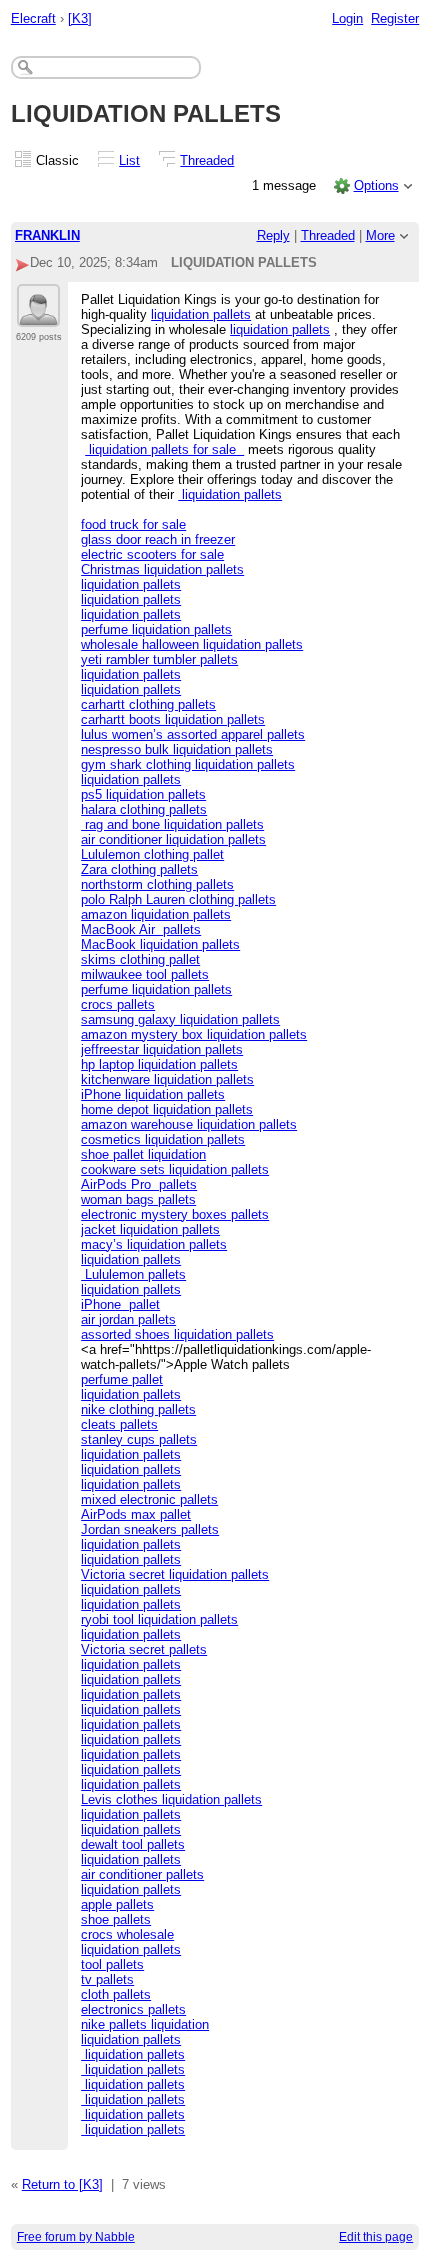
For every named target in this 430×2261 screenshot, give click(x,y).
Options (376, 185)
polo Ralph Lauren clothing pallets (178, 899)
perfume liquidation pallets (156, 629)
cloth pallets (116, 1994)
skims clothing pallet (140, 959)
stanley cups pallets (139, 1439)
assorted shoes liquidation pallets (177, 1334)
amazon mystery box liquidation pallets (194, 1034)
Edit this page (376, 2237)
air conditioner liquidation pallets (173, 839)
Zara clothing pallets (139, 869)
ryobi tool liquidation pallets (159, 1619)
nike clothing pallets (138, 1409)
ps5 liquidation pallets (143, 794)
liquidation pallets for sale (164, 449)
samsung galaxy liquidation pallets (180, 1019)
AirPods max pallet (136, 1514)
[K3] (80, 18)
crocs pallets (118, 1004)
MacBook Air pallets (141, 929)
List (129, 160)
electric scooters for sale (152, 554)
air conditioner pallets (142, 1874)
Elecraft (33, 18)
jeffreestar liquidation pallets (162, 1049)
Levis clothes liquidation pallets (171, 1799)
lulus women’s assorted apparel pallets (193, 734)
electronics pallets (133, 2009)
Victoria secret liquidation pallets (175, 1574)
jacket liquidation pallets (150, 1229)
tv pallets (107, 1979)
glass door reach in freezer (158, 539)
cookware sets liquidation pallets (175, 1169)
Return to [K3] (62, 2184)
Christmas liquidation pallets (162, 569)
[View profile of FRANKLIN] (38, 315)
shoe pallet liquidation (143, 1154)
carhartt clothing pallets (148, 704)
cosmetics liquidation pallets (163, 1139)
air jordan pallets (128, 1319)
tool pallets (112, 1964)
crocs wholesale (127, 1934)
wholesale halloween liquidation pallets (192, 644)
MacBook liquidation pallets (160, 944)
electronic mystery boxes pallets (175, 1214)
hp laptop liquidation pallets (159, 1064)
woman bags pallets (138, 1199)
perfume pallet (122, 1379)
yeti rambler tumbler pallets (159, 659)
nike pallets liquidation (145, 2024)
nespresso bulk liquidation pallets (177, 749)
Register (395, 18)
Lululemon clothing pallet (152, 854)
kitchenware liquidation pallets (167, 1079)
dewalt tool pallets (133, 1844)
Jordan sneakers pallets (150, 1529)
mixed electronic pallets (149, 1499)
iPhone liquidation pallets (153, 1094)
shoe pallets (116, 1919)
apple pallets (117, 1904)
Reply (273, 235)
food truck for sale (133, 524)
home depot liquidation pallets (167, 1109)
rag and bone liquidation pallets (172, 824)
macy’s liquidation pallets (154, 1244)
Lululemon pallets (133, 1274)
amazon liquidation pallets (156, 914)
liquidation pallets (201, 314)
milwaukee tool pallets (145, 974)
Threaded (207, 160)
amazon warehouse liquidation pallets (189, 1124)
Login (347, 18)
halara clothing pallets (144, 809)
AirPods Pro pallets (139, 1184)
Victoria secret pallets (144, 1649)
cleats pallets (119, 1424)
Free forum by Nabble (76, 2237)
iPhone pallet (120, 1304)
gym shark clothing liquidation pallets (188, 764)
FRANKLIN (47, 235)
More (380, 235)
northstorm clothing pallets (157, 884)
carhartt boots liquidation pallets (173, 719)
